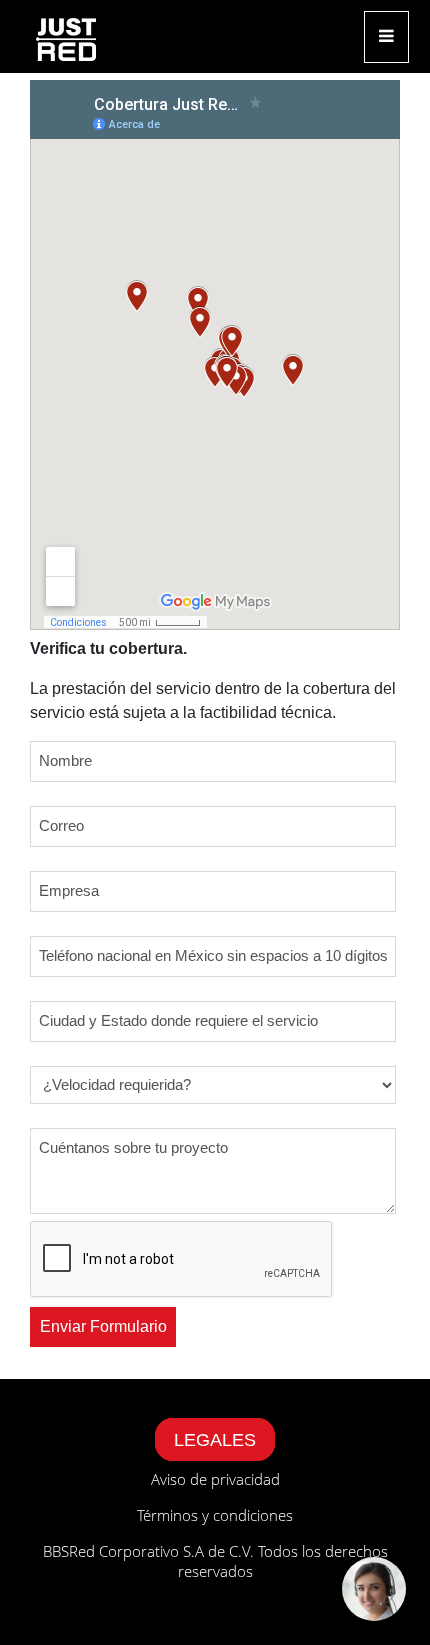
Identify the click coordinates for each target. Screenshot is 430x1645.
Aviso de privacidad (215, 1479)
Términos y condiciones (215, 1515)
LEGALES (215, 1440)
